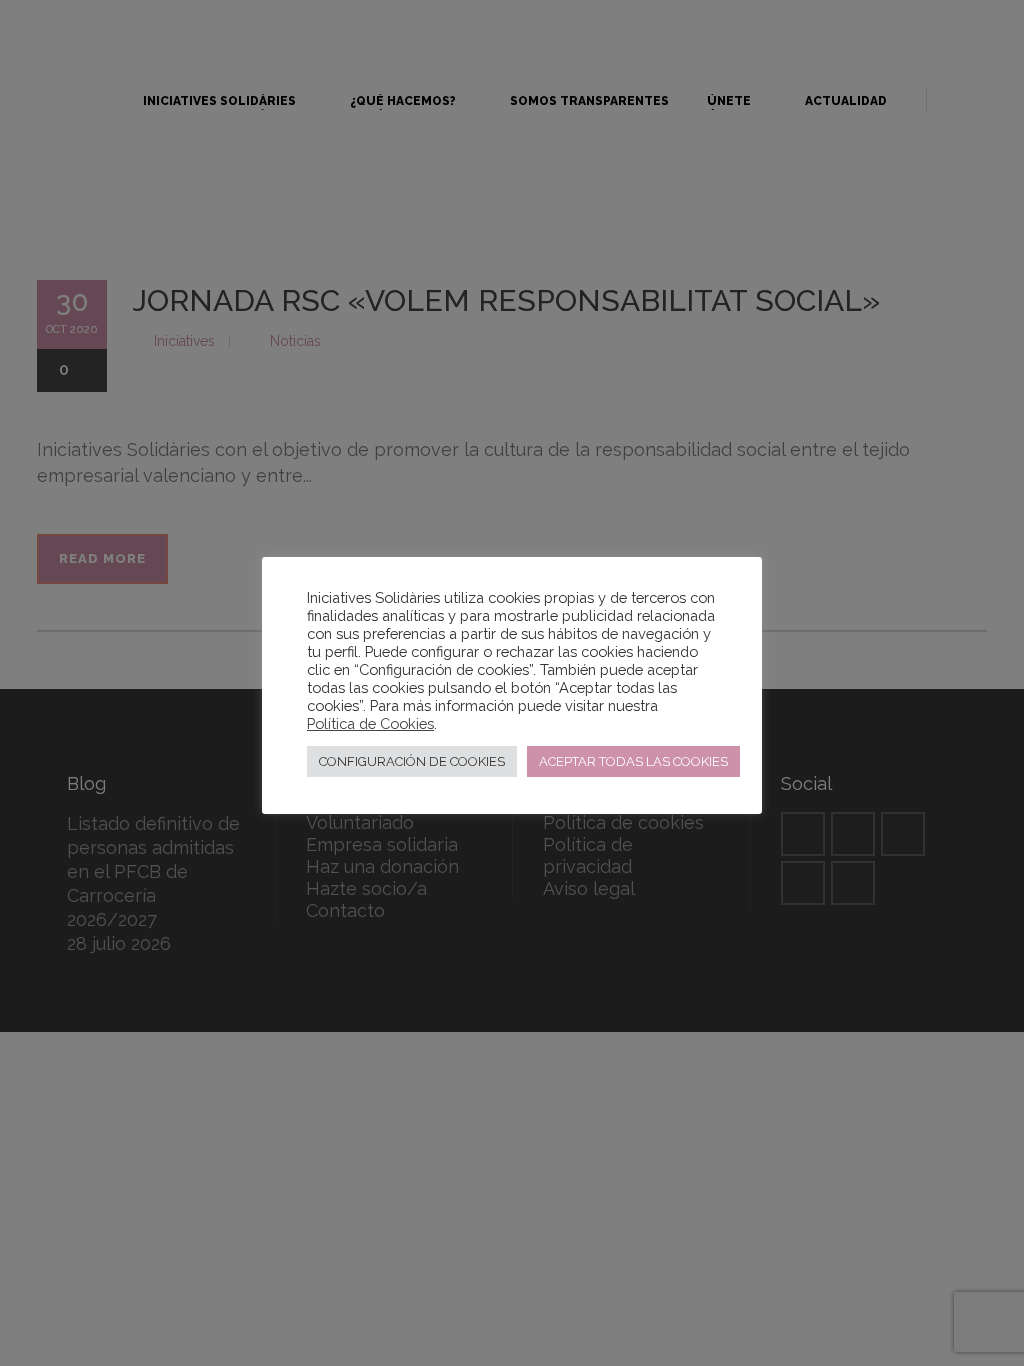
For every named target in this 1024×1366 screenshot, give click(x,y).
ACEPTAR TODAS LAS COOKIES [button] (633, 761)
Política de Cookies (370, 723)
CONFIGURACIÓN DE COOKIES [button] (412, 761)
